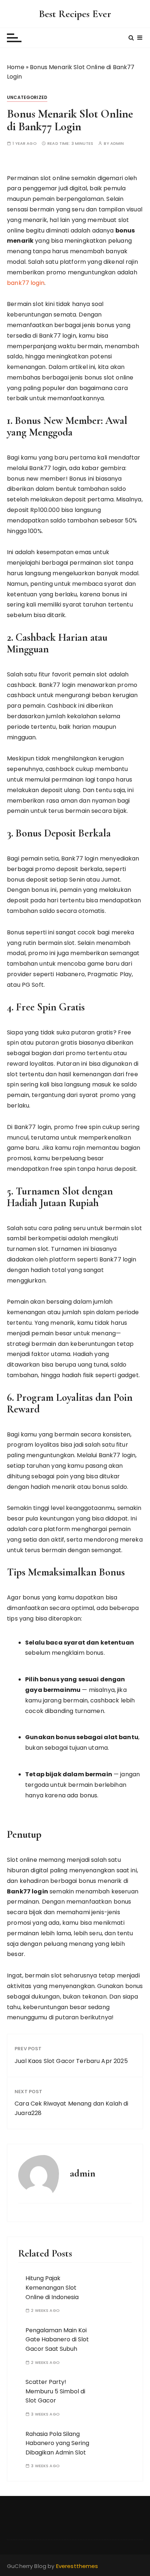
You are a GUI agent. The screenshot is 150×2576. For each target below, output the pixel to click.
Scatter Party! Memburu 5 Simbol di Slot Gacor (55, 2391)
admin (117, 144)
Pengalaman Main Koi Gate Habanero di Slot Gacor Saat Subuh (57, 2340)
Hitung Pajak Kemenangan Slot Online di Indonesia (52, 2287)
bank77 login (26, 283)
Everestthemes (77, 2566)
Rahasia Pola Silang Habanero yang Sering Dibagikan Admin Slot (57, 2443)
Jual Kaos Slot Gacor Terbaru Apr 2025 (71, 2061)
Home (16, 67)
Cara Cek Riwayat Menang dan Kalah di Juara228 (71, 2108)
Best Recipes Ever (75, 14)
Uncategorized (27, 97)
